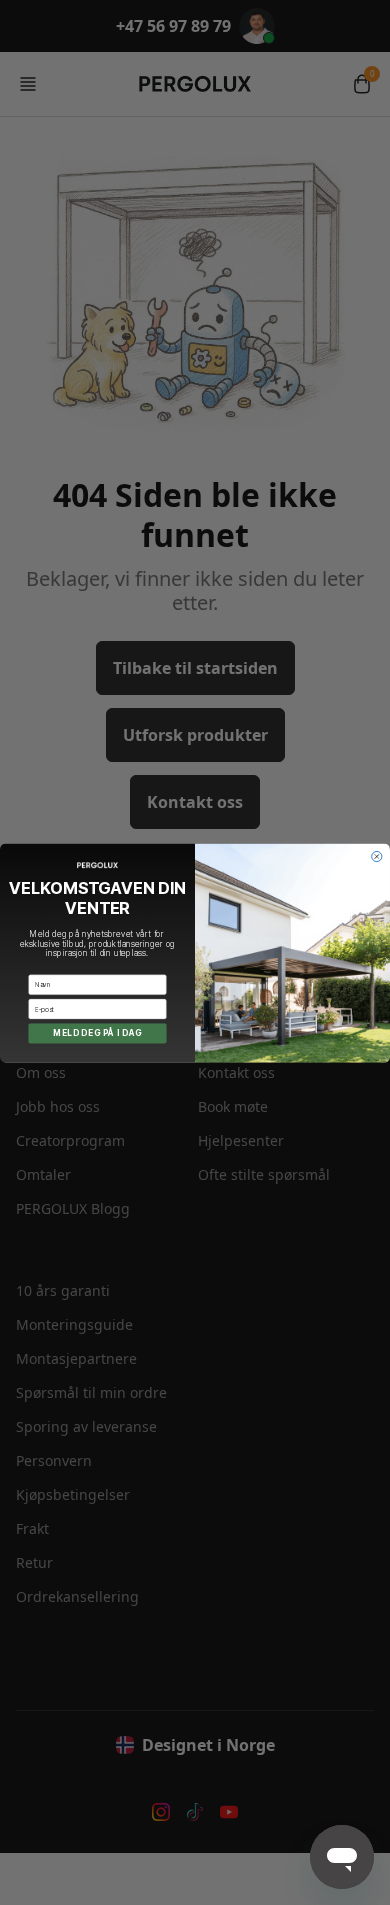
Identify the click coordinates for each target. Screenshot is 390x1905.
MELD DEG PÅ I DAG (97, 1033)
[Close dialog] (377, 856)
